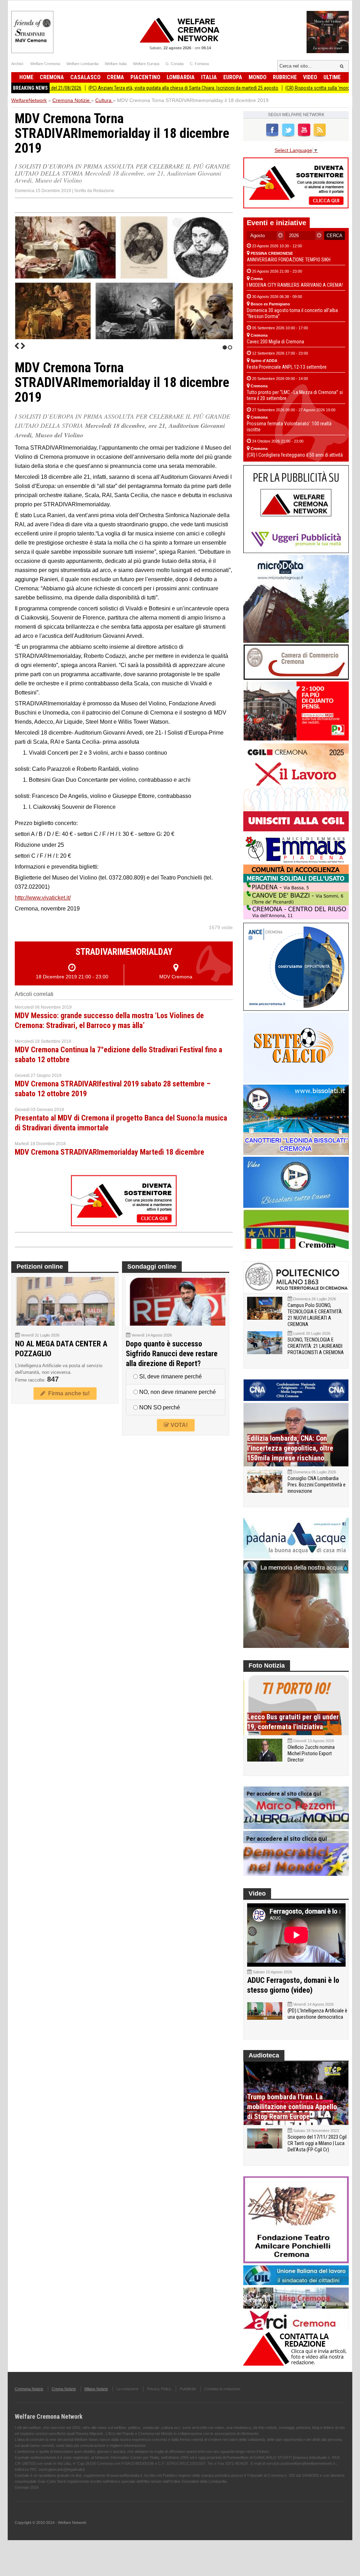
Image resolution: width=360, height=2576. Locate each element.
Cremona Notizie (29, 2389)
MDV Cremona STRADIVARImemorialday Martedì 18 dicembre (110, 1152)
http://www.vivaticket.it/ (43, 898)
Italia (209, 77)
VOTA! (178, 1425)
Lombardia (181, 77)
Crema (115, 77)
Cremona (52, 77)
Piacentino (145, 77)
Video (310, 77)
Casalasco (85, 77)
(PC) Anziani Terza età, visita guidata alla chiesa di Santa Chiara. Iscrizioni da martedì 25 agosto (126, 88)
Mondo (258, 77)
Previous (17, 346)
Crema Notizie (64, 2389)
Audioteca (264, 2055)
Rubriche (285, 77)
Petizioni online (40, 1267)
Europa (233, 77)
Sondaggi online (152, 1267)
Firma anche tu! (67, 1393)
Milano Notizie (96, 2389)
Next (23, 346)
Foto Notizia (267, 1665)
